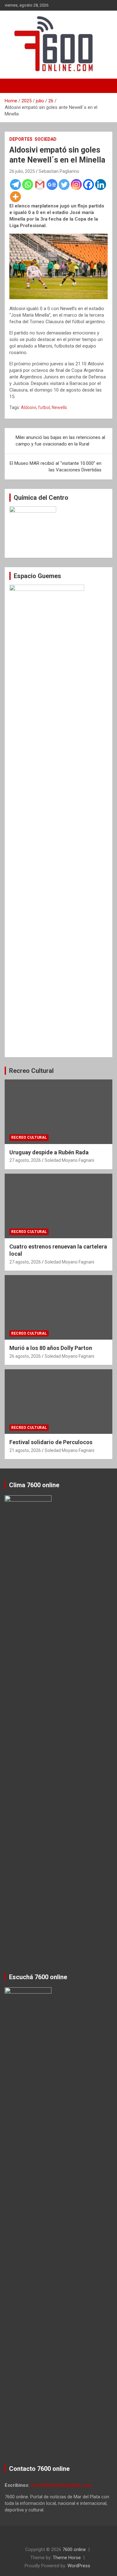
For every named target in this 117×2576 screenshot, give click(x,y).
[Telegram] (15, 185)
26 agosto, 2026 (25, 1356)
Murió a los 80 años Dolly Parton (51, 1348)
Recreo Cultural (31, 1071)
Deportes (21, 139)
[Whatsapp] (28, 185)
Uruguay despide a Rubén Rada (49, 1152)
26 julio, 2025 (22, 171)
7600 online (74, 2549)
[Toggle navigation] (12, 86)
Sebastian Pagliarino (59, 171)
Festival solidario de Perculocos (51, 1442)
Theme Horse (67, 2558)
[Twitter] (64, 185)
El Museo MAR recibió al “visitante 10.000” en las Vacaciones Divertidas (56, 467)
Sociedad (46, 139)
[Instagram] (76, 185)
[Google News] (52, 185)
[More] (15, 197)
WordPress (79, 2566)
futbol (44, 407)
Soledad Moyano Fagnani (69, 1160)
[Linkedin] (101, 185)
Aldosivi (29, 407)
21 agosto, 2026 (25, 1450)
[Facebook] (88, 185)
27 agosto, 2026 (25, 1160)
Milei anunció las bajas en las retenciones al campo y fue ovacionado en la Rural (60, 441)
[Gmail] (40, 185)
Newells (59, 407)
